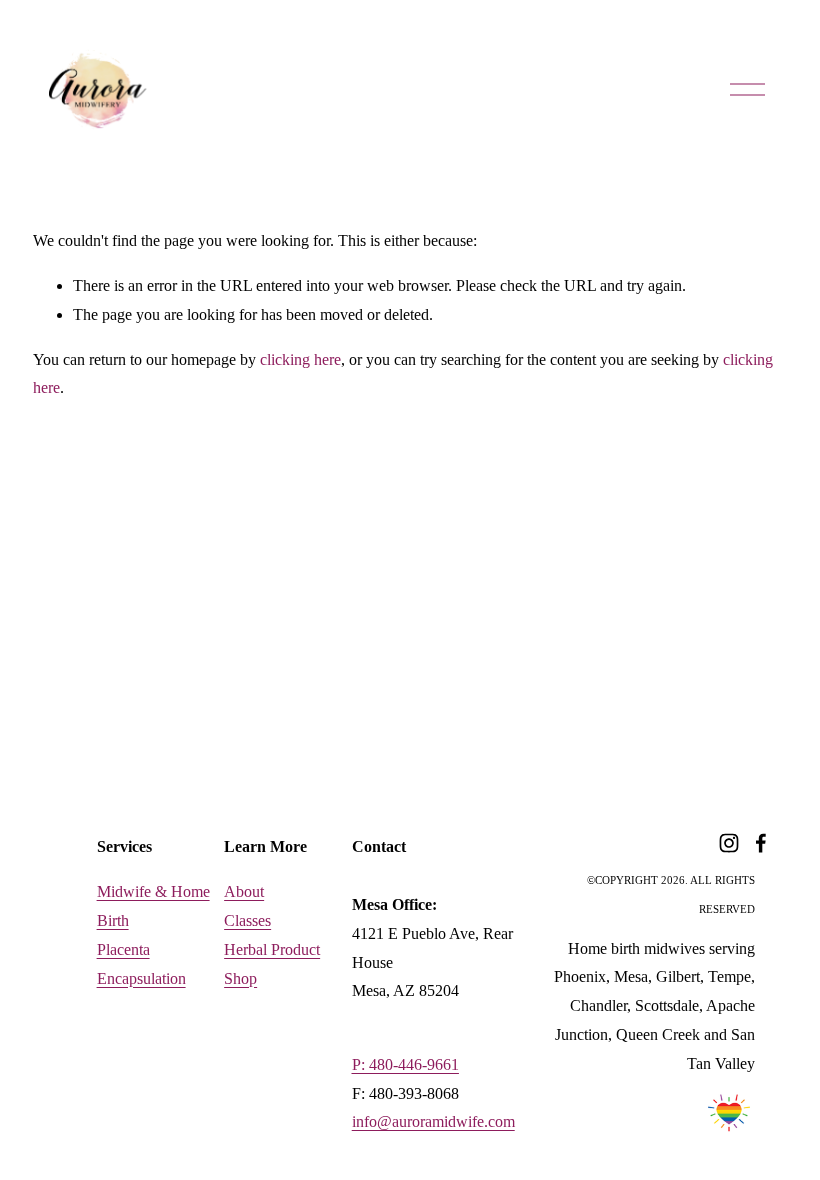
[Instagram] (729, 843)
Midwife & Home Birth (153, 906)
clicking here (300, 359)
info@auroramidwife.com (433, 1121)
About (244, 891)
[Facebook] (761, 843)
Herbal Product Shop (272, 964)
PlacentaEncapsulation (141, 964)
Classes (247, 920)
